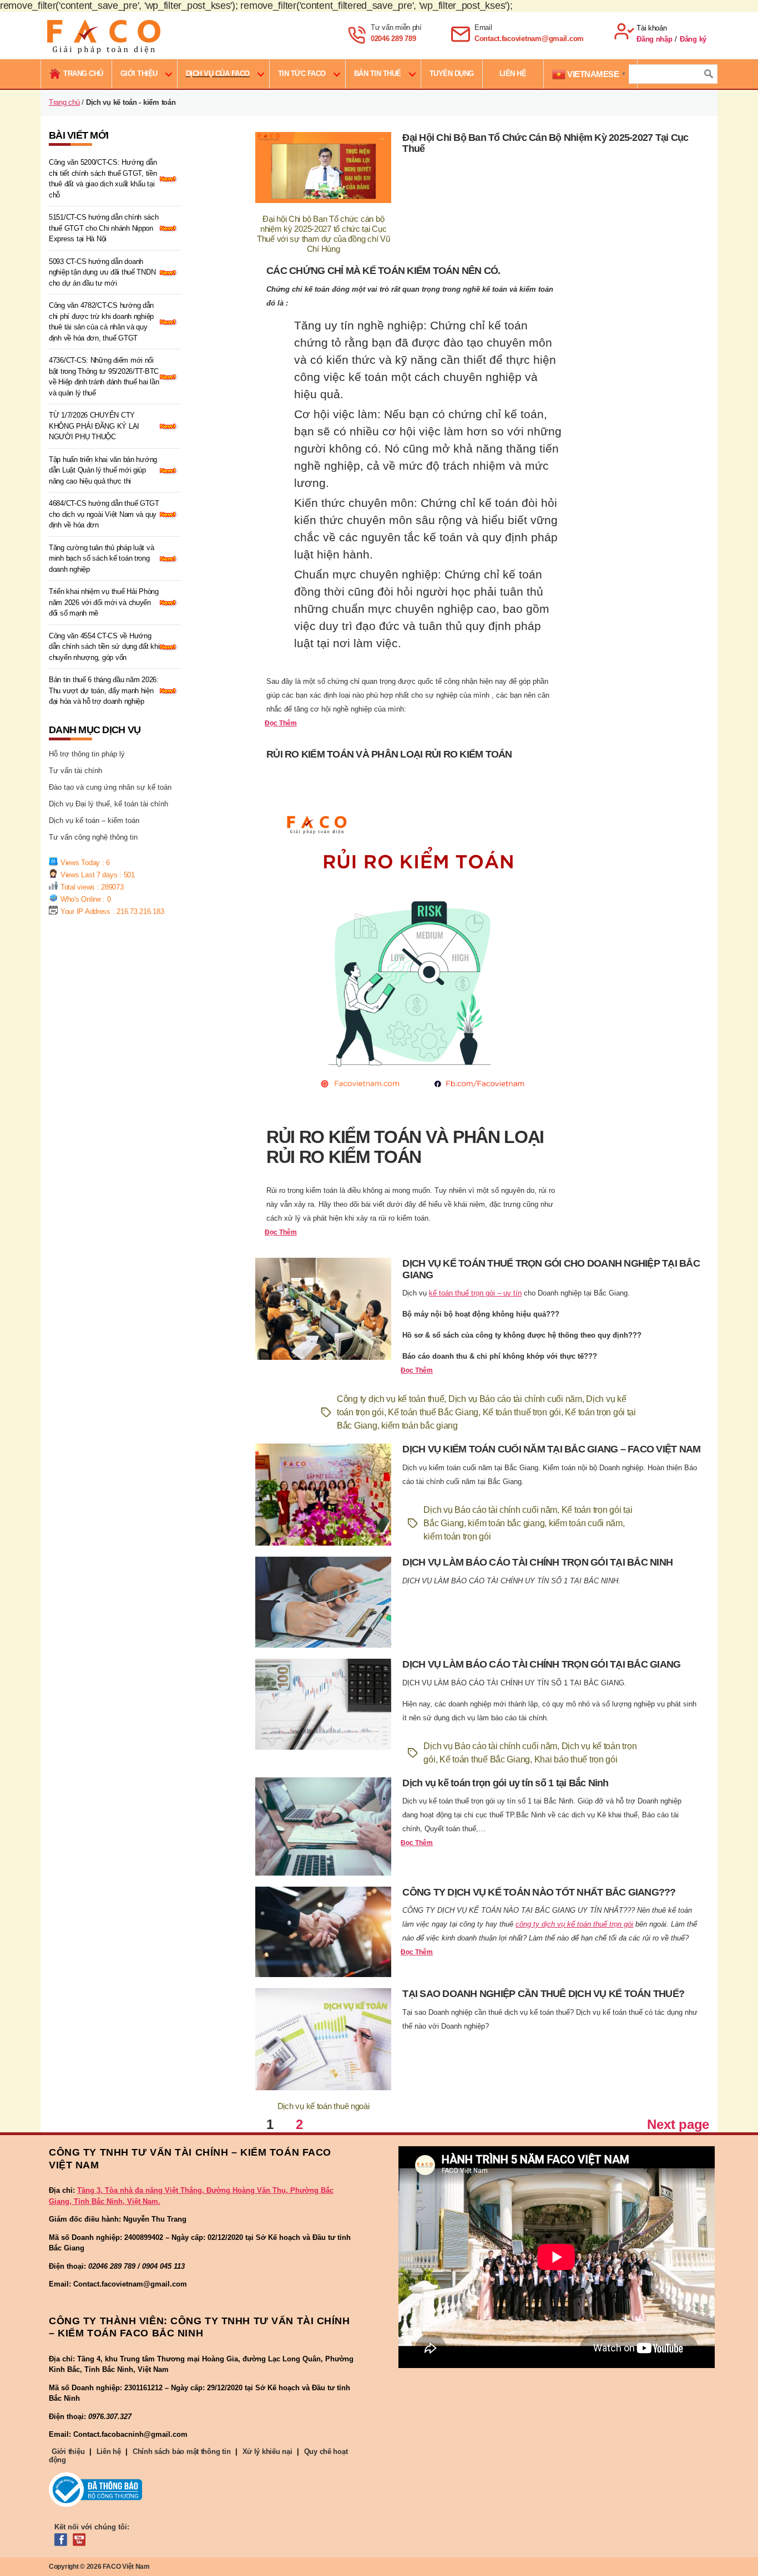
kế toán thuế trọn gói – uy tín (475, 1293)
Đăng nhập (655, 39)
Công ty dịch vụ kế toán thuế (390, 1399)
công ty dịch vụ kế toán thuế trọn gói (574, 1924)
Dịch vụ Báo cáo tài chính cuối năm (515, 1399)
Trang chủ (64, 102)
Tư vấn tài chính (75, 771)
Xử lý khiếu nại (267, 2451)
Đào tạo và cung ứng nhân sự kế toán (110, 787)
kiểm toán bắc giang (420, 1426)
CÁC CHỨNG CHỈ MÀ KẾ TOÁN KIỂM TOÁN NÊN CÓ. (383, 271)
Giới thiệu (139, 73)
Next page (678, 2124)
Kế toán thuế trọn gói (522, 1412)
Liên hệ (109, 2451)
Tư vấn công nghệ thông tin (93, 837)
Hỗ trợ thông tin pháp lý (87, 754)
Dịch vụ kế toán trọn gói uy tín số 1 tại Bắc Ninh (505, 1783)
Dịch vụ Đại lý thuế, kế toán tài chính (108, 804)
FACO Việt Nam (126, 2567)
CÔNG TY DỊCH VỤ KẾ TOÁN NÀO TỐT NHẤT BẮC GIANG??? (539, 1892)
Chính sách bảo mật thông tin (181, 2451)
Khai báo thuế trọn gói (576, 1759)
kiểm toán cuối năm (586, 1523)
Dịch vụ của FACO (218, 73)
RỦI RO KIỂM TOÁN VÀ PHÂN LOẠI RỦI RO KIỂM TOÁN (389, 754)
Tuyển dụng (452, 73)
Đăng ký (693, 39)
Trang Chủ (83, 73)
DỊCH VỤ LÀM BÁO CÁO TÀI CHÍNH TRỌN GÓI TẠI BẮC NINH (537, 1562)
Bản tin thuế (378, 73)
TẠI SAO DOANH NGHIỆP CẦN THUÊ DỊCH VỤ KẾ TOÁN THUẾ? (543, 1994)
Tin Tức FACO (302, 73)
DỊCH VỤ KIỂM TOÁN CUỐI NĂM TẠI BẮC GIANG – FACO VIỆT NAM (551, 1449)
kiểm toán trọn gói (457, 1536)
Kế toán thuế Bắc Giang (433, 1412)
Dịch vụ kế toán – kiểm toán (94, 820)
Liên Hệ (513, 73)
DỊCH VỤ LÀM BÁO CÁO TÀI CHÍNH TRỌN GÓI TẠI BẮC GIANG (541, 1664)
